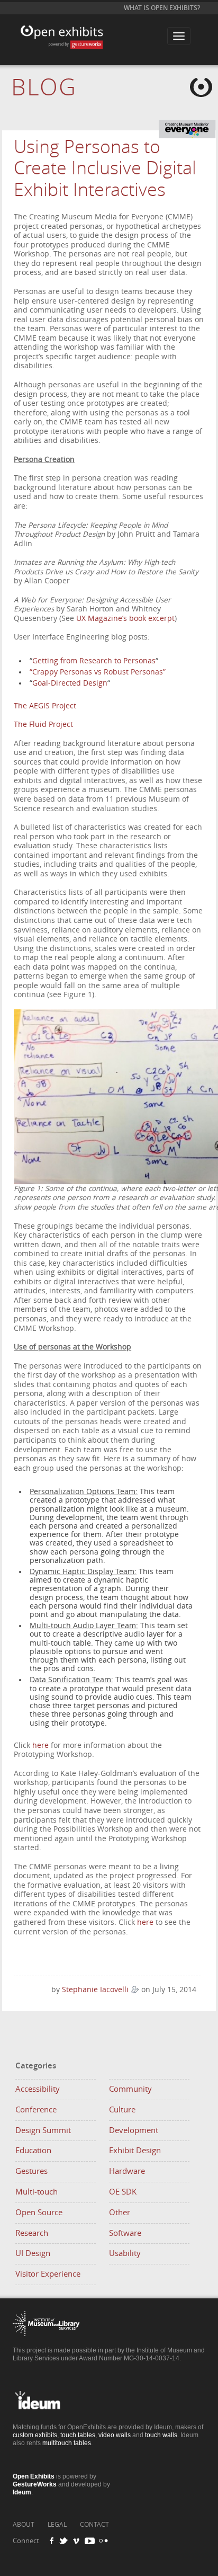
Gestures (31, 2171)
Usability (125, 2253)
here (40, 1746)
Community (130, 2089)
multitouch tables (67, 2443)
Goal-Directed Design (70, 683)
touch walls (161, 2435)
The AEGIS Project (45, 706)
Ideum (22, 2492)
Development (134, 2130)
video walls (115, 2435)
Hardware (127, 2171)
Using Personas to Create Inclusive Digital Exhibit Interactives (105, 169)
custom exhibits (35, 2435)
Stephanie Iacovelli (95, 1990)
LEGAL (57, 2525)
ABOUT (24, 2525)
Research (32, 2233)
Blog (44, 88)
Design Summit (43, 2130)
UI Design (33, 2253)
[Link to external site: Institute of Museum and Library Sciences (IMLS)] (46, 2344)
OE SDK (123, 2192)
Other (120, 2213)
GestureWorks (35, 2484)
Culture (122, 2110)
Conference (36, 2110)
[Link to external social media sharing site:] (102, 2541)
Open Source (39, 2213)
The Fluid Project (43, 725)
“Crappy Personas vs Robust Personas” (98, 672)
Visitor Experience (48, 2274)
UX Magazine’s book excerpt (124, 619)
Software (125, 2233)
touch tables (78, 2435)
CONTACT (94, 2525)
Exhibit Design (135, 2151)
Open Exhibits (74, 28)
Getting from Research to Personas (94, 661)
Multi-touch (37, 2192)
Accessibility (38, 2089)
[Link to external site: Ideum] (46, 2420)
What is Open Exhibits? (162, 8)
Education (33, 2151)
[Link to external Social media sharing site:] (67, 2541)
